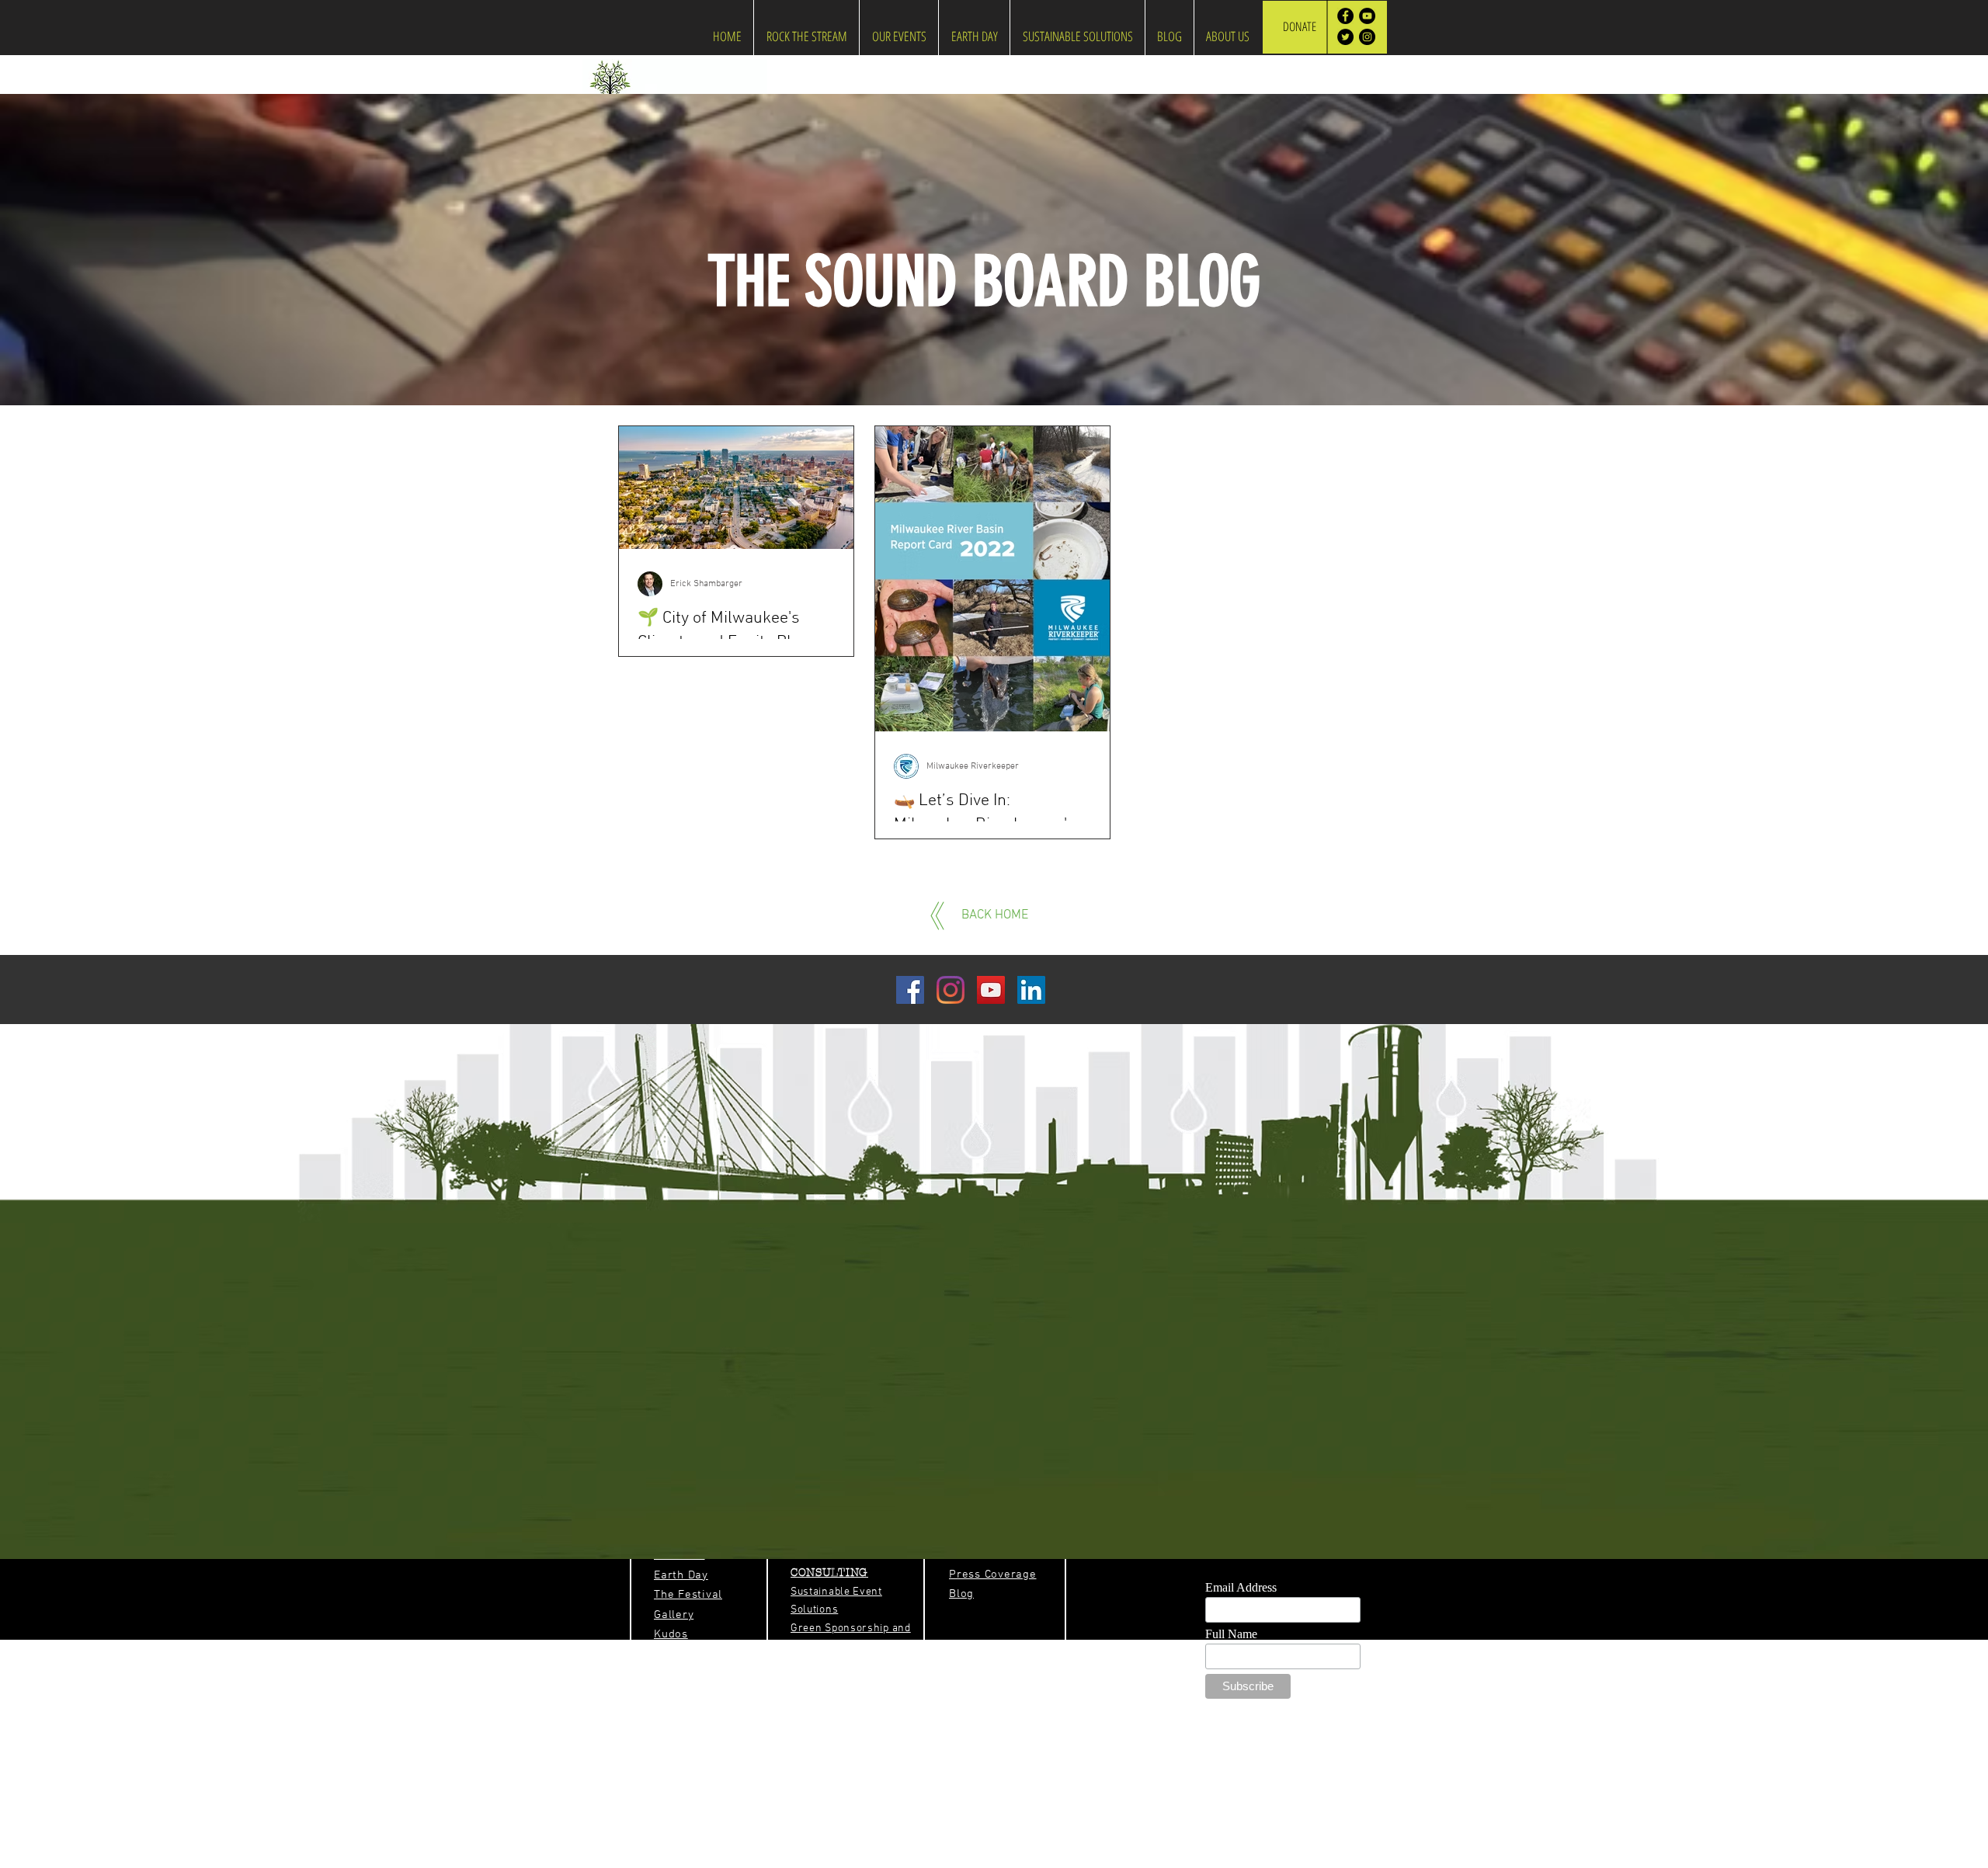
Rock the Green (1195, 1861)
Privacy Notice (1032, 1861)
